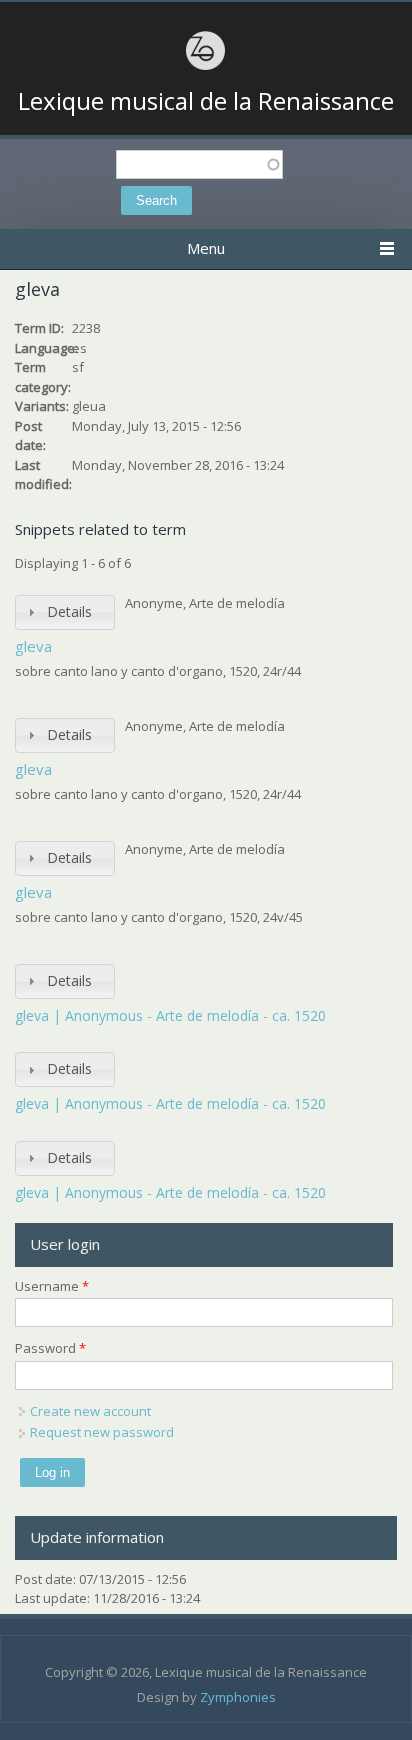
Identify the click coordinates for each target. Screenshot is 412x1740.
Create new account (90, 1411)
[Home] (206, 67)
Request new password (102, 1432)
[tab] (65, 612)
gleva (33, 646)
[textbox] (199, 164)
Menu (206, 248)
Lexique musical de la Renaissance (206, 101)
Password (50, 1348)
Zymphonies (238, 1697)
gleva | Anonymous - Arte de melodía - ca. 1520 (170, 1015)
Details (69, 611)
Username (52, 1286)
